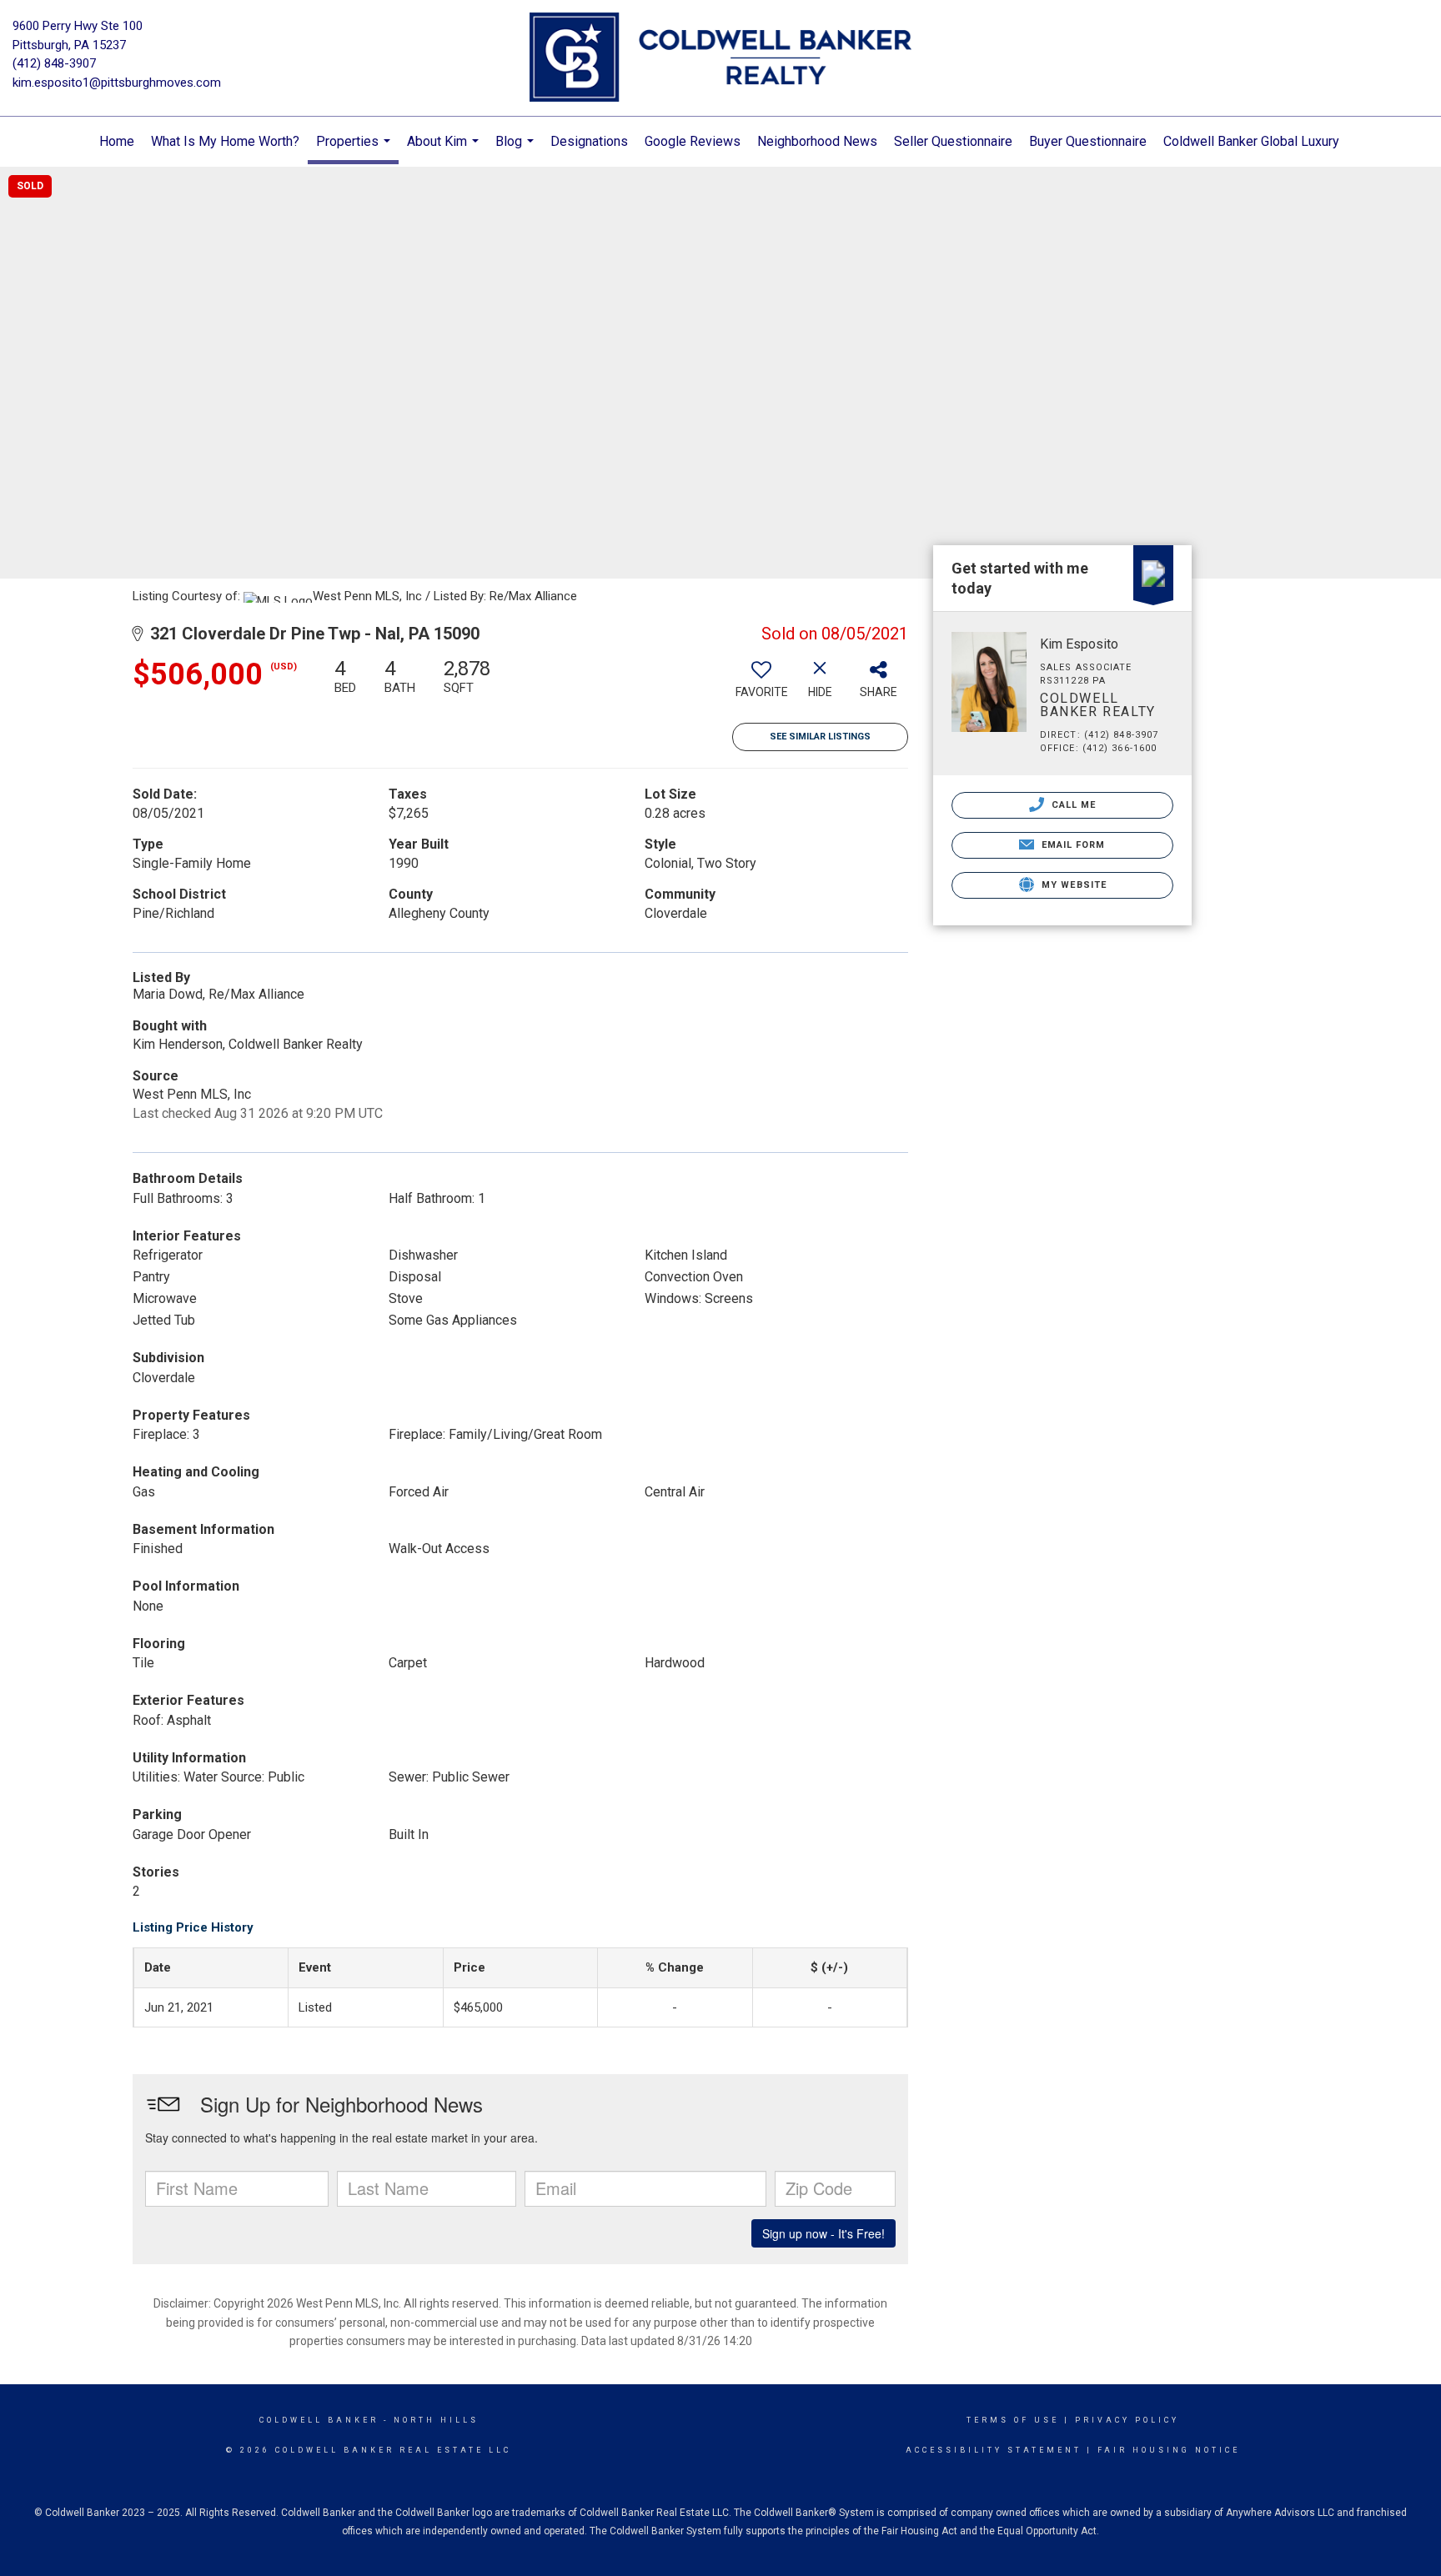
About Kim (445, 150)
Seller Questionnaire (953, 141)
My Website (1072, 885)
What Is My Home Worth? (225, 141)
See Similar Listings (820, 737)
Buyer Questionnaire (1088, 141)
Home (117, 141)
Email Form (1071, 845)
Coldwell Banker (319, 2420)
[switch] (761, 684)
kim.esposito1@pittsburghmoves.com (117, 83)
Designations (589, 141)
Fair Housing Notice (1169, 2450)
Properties (355, 149)
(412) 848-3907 (54, 63)
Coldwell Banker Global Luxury (1251, 141)
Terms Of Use (1013, 2420)
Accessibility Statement (994, 2450)
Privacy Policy (1127, 2420)
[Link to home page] (720, 58)
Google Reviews (693, 141)
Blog (517, 150)
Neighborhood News (817, 141)
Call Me (1072, 805)
